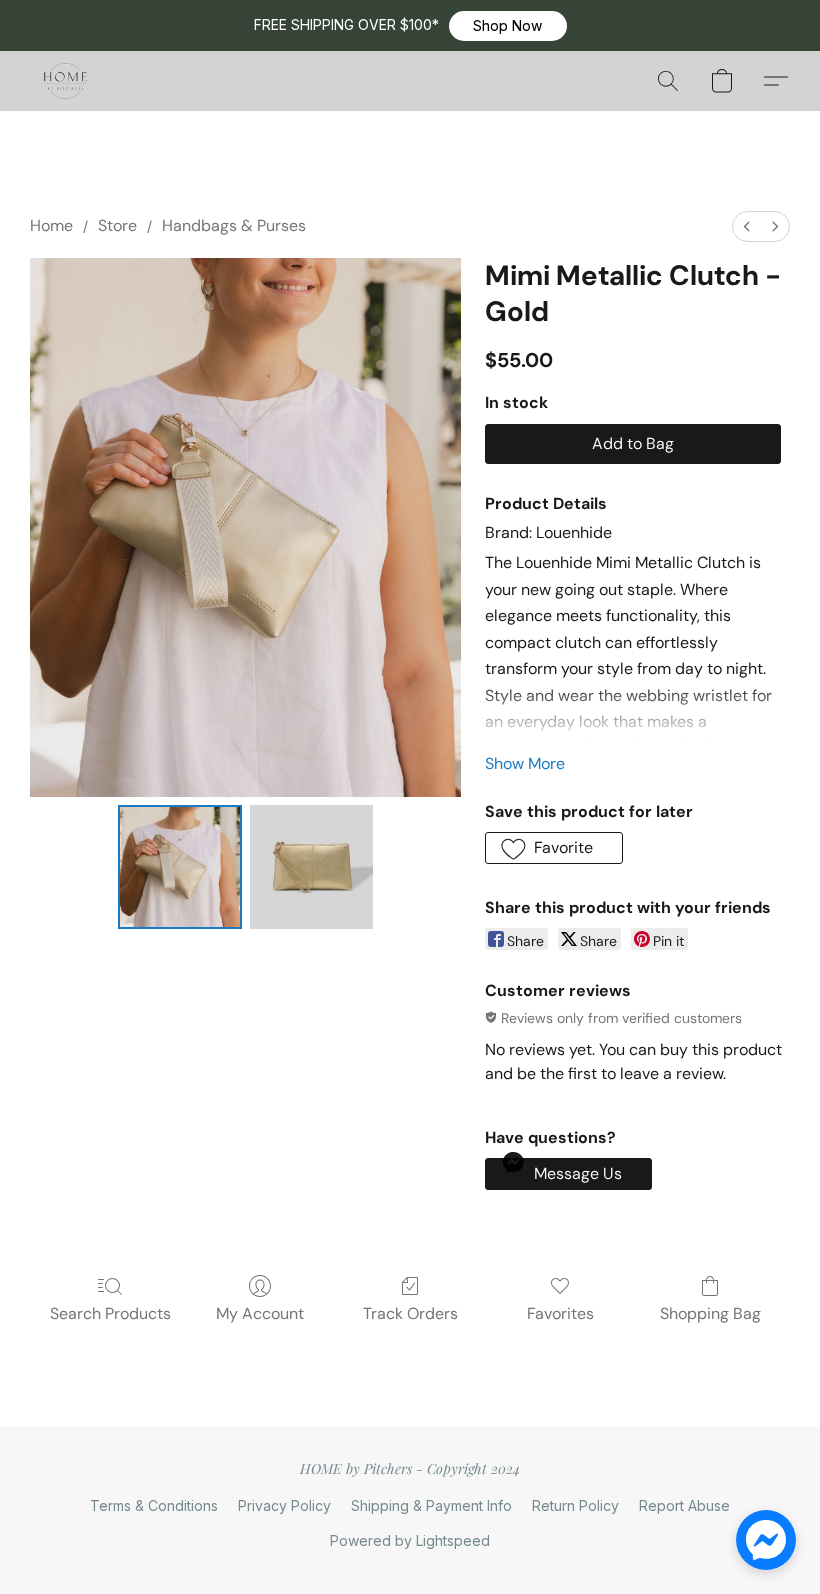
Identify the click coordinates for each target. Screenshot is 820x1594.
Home (51, 225)
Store (117, 225)
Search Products (110, 1313)
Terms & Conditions (154, 1505)
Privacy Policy (284, 1505)
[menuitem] (747, 226)
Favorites (560, 1313)
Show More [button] (525, 763)
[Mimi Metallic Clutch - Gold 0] (180, 867)
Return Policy (575, 1505)
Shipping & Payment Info (431, 1505)
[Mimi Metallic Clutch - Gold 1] (312, 867)
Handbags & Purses (234, 225)
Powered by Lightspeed (410, 1540)
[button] (508, 26)
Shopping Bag (710, 1313)
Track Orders (410, 1313)
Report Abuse (684, 1505)
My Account (260, 1313)
